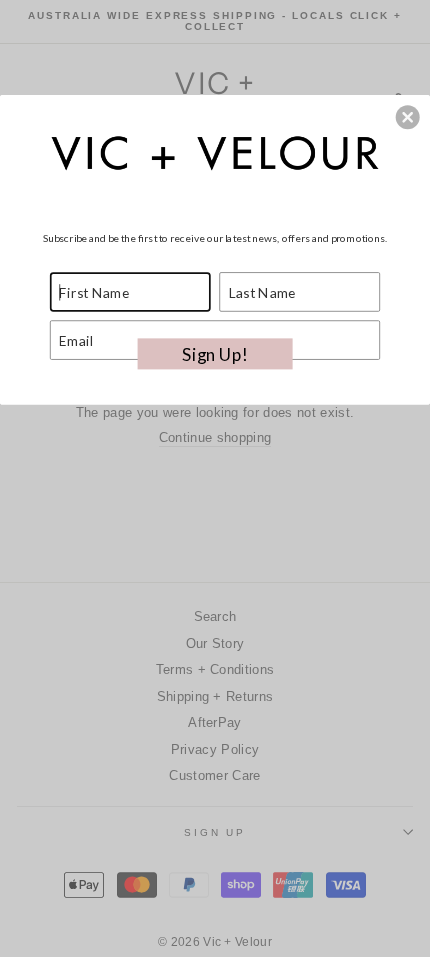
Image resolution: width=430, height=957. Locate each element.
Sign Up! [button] (214, 353)
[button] (408, 117)
